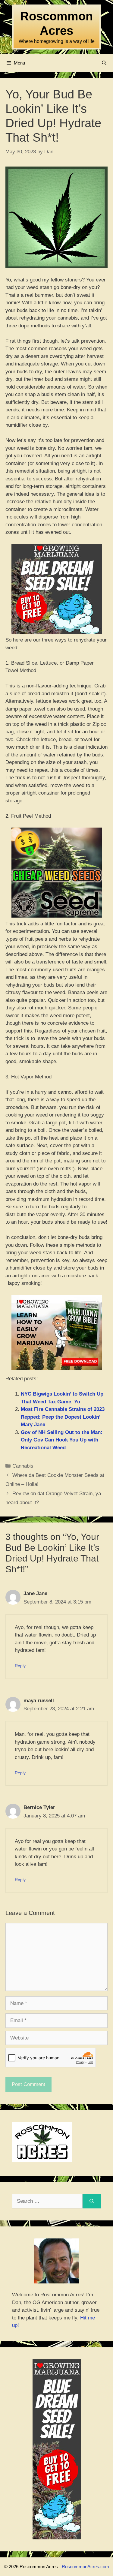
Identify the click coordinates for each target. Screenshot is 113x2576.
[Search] (92, 2201)
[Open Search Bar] (104, 63)
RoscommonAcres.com (85, 2567)
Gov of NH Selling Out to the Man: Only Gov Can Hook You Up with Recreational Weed (62, 1440)
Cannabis (23, 1466)
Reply (20, 1666)
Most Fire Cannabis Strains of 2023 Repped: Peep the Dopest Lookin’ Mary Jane (63, 1417)
